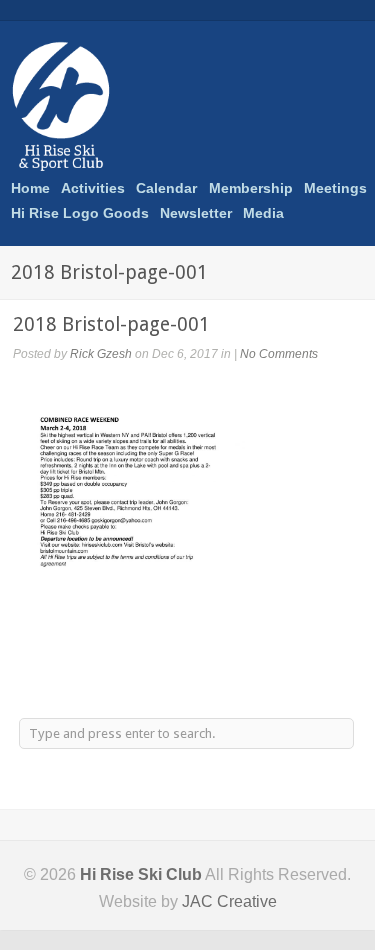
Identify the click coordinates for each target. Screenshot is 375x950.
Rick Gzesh (101, 354)
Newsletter (196, 213)
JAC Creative (229, 901)
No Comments (279, 354)
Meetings (335, 188)
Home (30, 188)
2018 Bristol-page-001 (111, 324)
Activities (93, 186)
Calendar (166, 188)
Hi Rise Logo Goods (80, 213)
